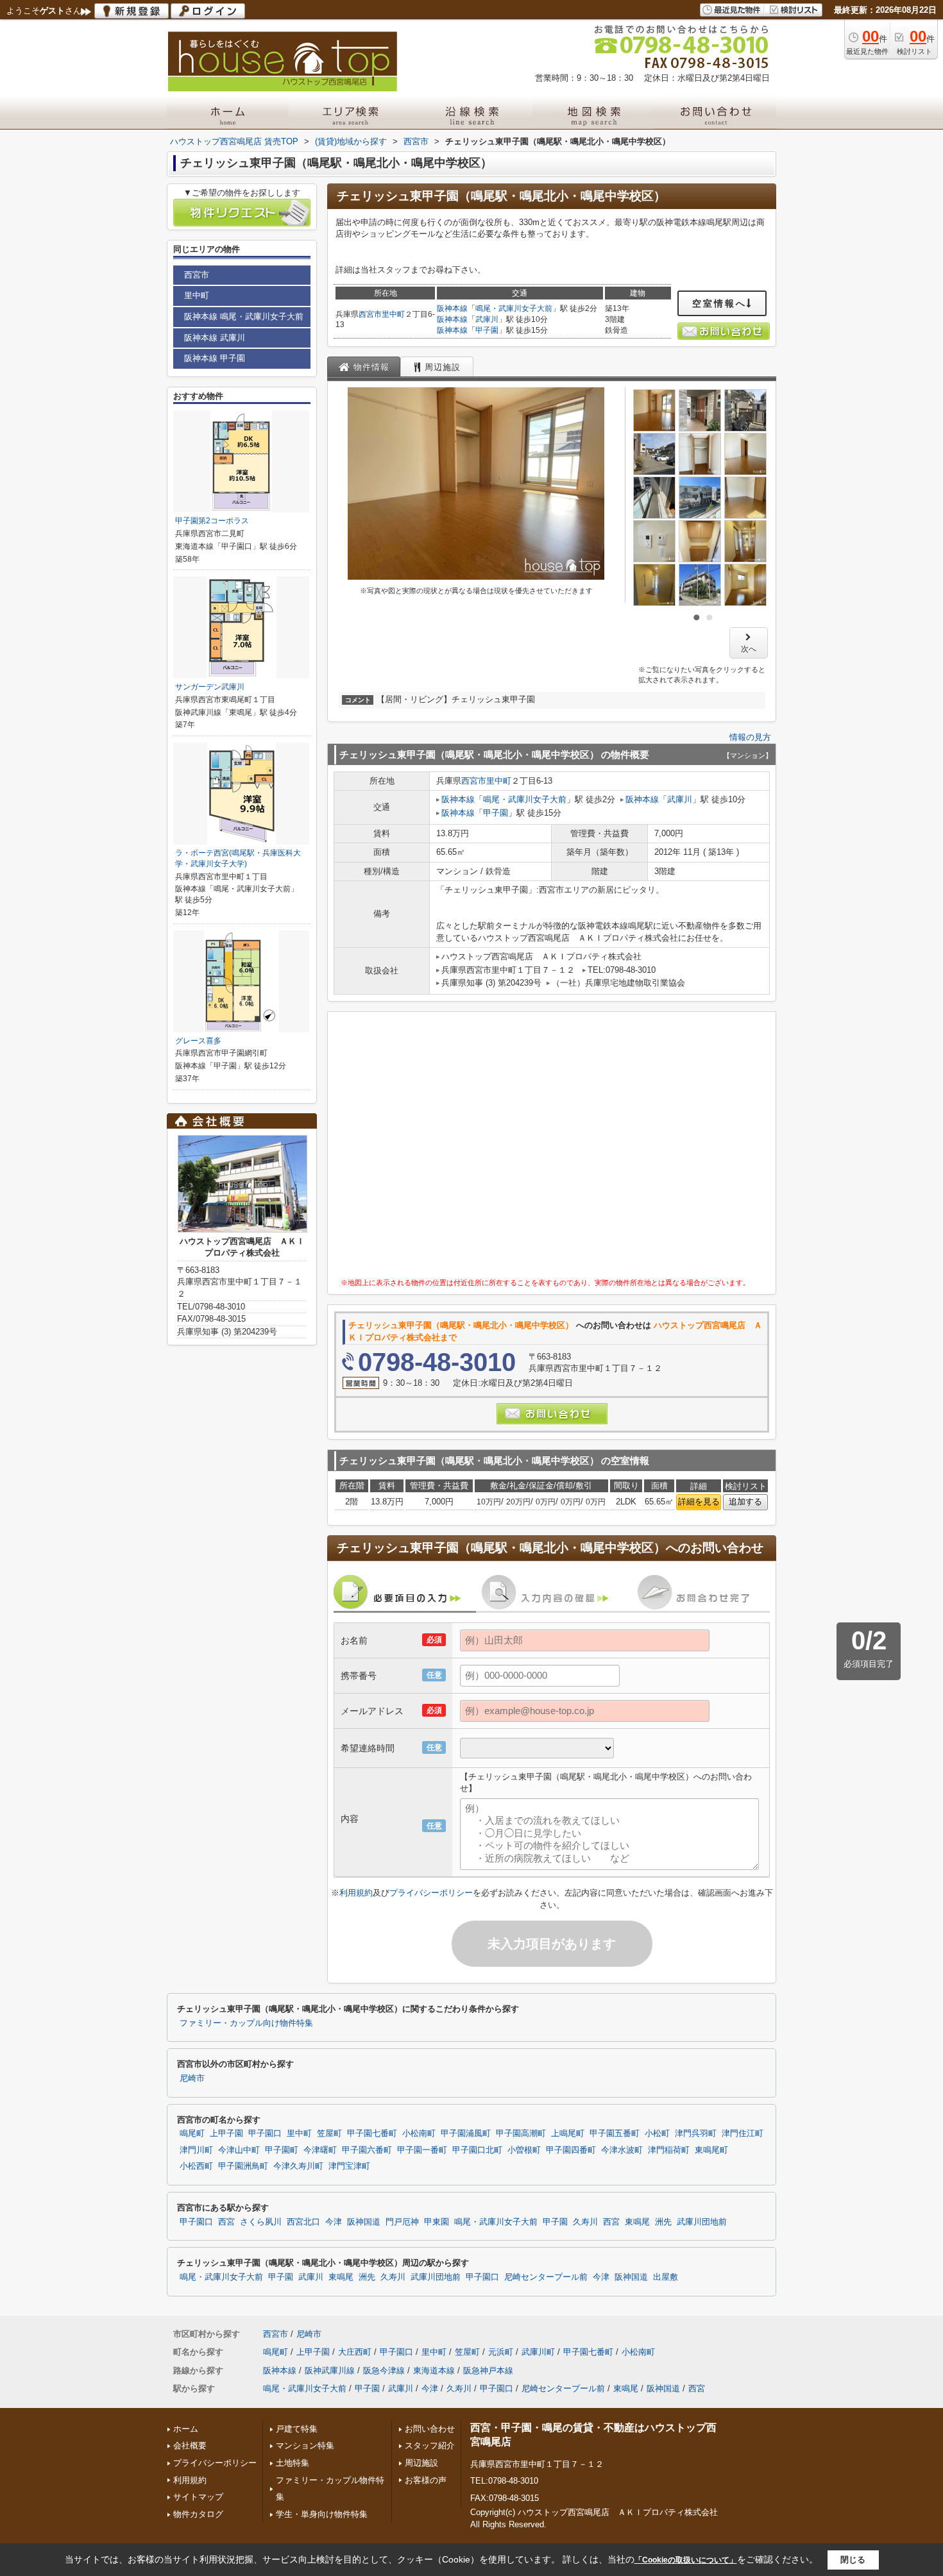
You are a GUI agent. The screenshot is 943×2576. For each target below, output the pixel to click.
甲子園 (487, 330)
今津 (334, 2222)
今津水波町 (622, 2150)
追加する (745, 1502)
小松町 (657, 2134)
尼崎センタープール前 (546, 2277)
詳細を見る (699, 1502)
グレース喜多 (198, 1041)
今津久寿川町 (298, 2166)
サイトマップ (198, 2497)
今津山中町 (239, 2150)
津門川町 (196, 2150)
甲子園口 (265, 2134)
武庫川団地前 (702, 2222)
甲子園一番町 (422, 2150)
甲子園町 (282, 2150)
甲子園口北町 (477, 2150)
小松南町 (419, 2134)
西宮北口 (303, 2222)
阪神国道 (364, 2222)
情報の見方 (750, 737)
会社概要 (190, 2446)
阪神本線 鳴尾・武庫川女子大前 (244, 316)
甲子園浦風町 (466, 2134)
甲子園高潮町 (521, 2134)
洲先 (663, 2222)
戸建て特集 (297, 2429)
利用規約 (356, 1893)
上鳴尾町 (568, 2134)
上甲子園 (226, 2134)
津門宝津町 (349, 2166)
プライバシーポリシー (431, 1893)
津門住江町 (743, 2134)
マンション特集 (305, 2446)
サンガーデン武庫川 (210, 687)
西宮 (226, 2222)
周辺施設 (421, 2463)
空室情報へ (719, 303)
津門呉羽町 (696, 2134)
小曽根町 (524, 2150)
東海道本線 (434, 2370)
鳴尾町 (192, 2134)
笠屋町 (329, 2134)
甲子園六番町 (367, 2150)
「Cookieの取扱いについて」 (686, 2560)
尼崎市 (192, 2078)
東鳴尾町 (711, 2150)
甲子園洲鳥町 (243, 2166)
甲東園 (437, 2222)
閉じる (853, 2560)
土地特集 (293, 2463)
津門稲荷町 (669, 2150)
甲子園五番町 (615, 2134)
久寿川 (585, 2222)
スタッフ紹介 (430, 2446)
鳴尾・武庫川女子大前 (514, 308)
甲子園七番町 (372, 2134)
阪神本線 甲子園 (215, 358)
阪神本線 (452, 308)
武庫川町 (538, 2352)
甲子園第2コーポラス (212, 521)
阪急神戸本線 (488, 2370)
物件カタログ (198, 2514)
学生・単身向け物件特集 (322, 2514)
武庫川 (487, 319)
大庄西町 (355, 2352)
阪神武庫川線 (330, 2370)
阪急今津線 (384, 2370)
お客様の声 (426, 2480)
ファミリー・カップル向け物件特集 (246, 2023)
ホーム (186, 2429)
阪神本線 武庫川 (215, 338)
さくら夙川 (261, 2222)
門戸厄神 (402, 2222)
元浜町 (501, 2352)
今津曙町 (320, 2150)
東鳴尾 (637, 2222)
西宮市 (370, 314)
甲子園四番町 (571, 2150)
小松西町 (196, 2166)
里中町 (393, 314)
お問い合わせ (430, 2429)
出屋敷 (666, 2277)
